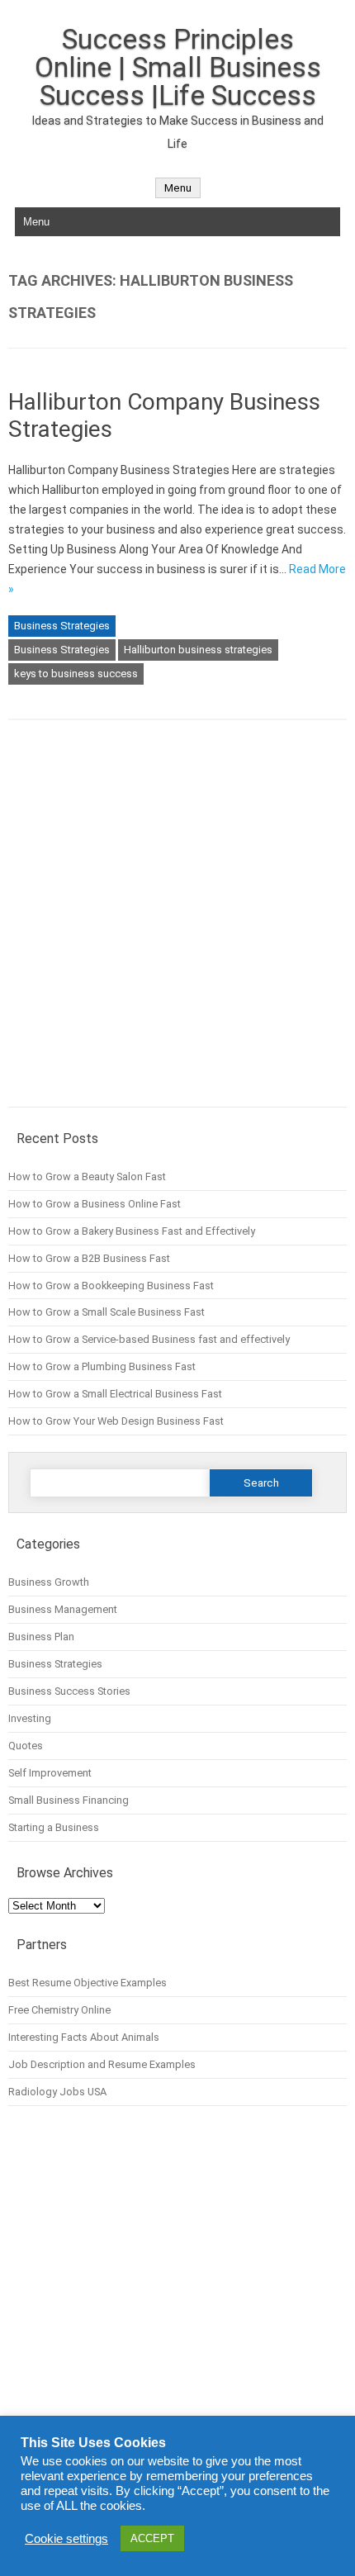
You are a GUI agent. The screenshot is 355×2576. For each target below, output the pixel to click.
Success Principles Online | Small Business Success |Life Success (178, 67)
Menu (178, 188)
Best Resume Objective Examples (88, 1983)
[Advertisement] (177, 925)
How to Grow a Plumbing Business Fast (102, 1366)
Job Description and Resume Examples (102, 2064)
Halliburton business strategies (198, 650)
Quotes (26, 1746)
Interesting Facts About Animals (84, 2037)
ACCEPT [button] (152, 2538)
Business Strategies (62, 626)
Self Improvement (50, 1773)
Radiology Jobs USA (57, 2092)
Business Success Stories (69, 1691)
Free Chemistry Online (59, 2010)
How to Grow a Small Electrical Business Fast (115, 1394)
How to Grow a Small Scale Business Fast (106, 1312)
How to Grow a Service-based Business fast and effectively (149, 1339)
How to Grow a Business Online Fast (95, 1204)
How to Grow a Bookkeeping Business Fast (111, 1286)
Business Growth (49, 1582)
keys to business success (76, 674)
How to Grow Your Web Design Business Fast (116, 1421)
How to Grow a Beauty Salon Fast (87, 1177)
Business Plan (41, 1637)
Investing (30, 1718)
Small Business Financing (69, 1800)
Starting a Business (54, 1827)
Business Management (63, 1609)
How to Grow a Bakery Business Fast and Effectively (132, 1231)
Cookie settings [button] (66, 2539)
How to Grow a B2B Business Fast (89, 1258)
